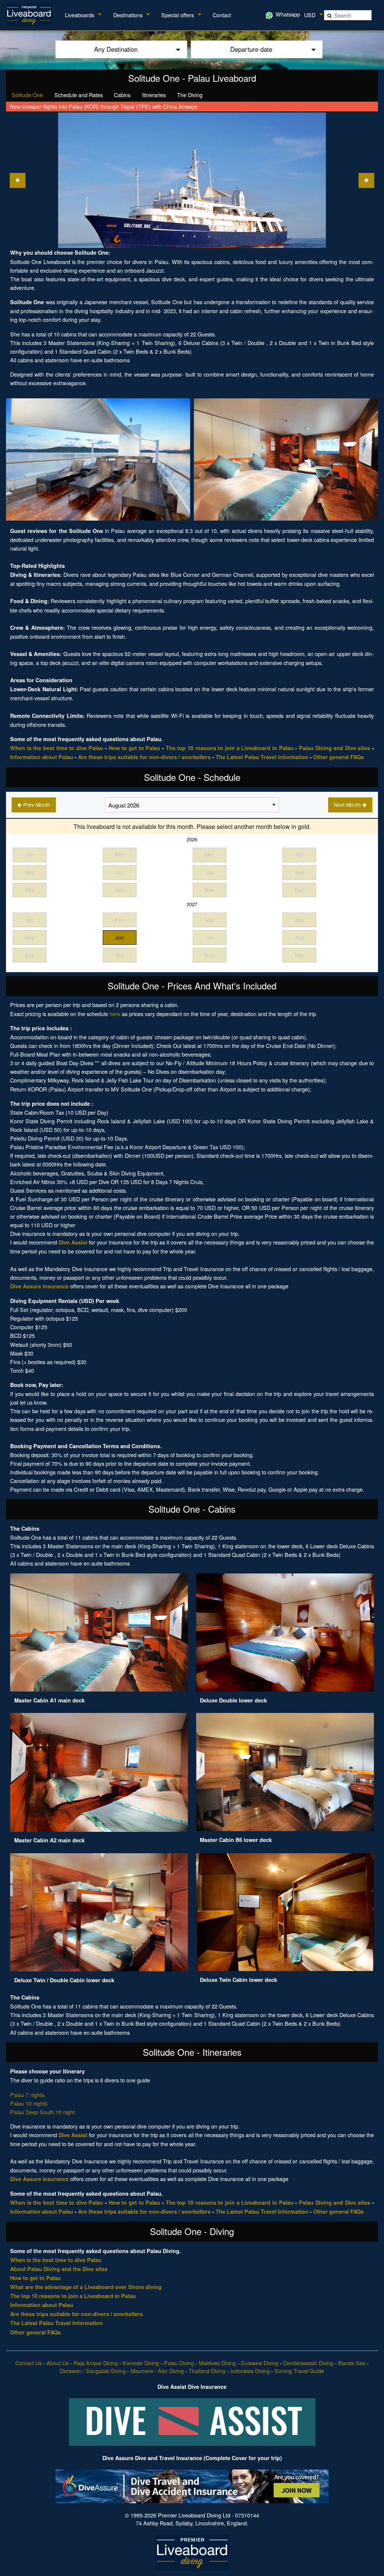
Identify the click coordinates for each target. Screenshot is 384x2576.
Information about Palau (42, 757)
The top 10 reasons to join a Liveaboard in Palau (230, 748)
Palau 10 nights (29, 2103)
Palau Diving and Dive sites (335, 748)
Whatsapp (287, 14)
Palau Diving (179, 2363)
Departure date (251, 49)
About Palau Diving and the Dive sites (59, 2269)
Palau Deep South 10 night (42, 2112)
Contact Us (28, 2363)
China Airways (180, 106)
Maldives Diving (217, 2363)
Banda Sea (352, 2363)
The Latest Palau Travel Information (262, 757)
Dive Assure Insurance (39, 1286)
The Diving (190, 95)
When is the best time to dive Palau (57, 748)
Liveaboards (79, 15)
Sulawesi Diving (259, 2363)
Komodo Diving (141, 2363)
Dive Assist (73, 1242)
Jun (119, 937)
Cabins (122, 95)
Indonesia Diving (250, 2371)
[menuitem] (30, 15)
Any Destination (116, 49)
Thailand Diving (207, 2371)
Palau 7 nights (27, 2095)
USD (310, 15)
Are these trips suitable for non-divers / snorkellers (144, 757)
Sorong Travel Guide (299, 2371)
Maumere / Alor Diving (157, 2371)
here (115, 1014)
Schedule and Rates (79, 95)
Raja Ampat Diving (96, 2363)
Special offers (178, 15)
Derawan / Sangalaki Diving (93, 2371)
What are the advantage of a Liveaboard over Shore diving (86, 2287)
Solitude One (27, 95)
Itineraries (154, 95)
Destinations (128, 15)
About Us (58, 2363)
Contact (222, 15)
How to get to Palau (135, 748)
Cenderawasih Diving (308, 2363)
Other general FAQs (338, 757)
